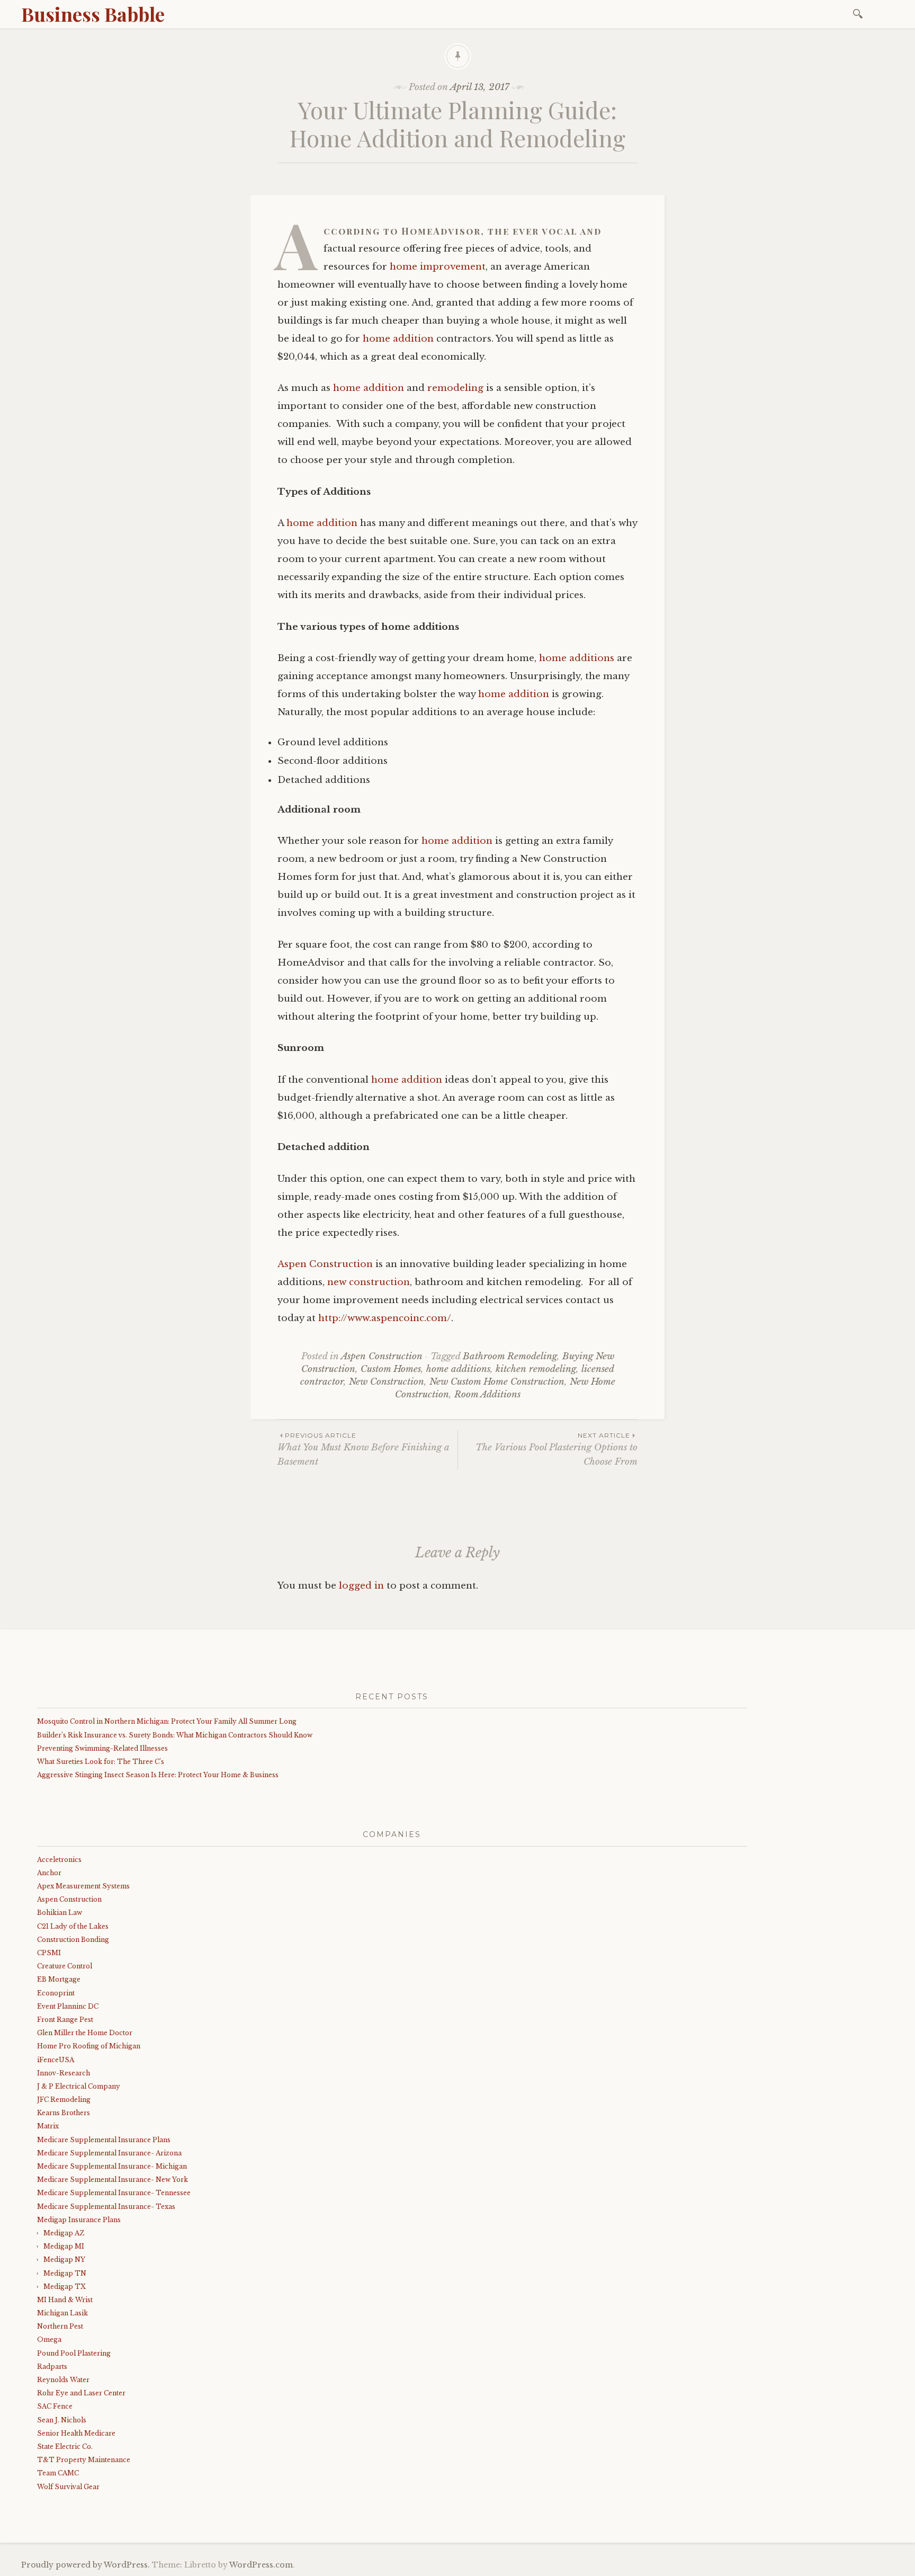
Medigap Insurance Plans (79, 2220)
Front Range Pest (65, 2020)
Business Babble (93, 14)
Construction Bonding (73, 1940)
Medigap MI (64, 2246)
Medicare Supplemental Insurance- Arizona (109, 2153)
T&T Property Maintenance (84, 2460)
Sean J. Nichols (62, 2420)
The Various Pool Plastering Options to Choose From (557, 1449)
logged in (361, 1586)
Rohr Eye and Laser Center (81, 2393)
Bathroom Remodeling (510, 1356)
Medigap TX (65, 2287)
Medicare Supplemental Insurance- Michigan (112, 2166)
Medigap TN (65, 2273)
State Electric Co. (65, 2446)
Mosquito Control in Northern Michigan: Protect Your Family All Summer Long (167, 1721)
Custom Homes (391, 1369)
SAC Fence (55, 2406)
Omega (49, 2339)
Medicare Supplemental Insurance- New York (113, 2180)
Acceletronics (59, 1860)
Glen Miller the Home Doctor (85, 2033)
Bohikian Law (60, 1913)
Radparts (52, 2366)
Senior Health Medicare (76, 2433)
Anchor (49, 1873)
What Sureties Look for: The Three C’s (101, 1762)
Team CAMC (58, 2473)
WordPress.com (261, 2565)
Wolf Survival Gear (68, 2487)
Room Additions (487, 1394)
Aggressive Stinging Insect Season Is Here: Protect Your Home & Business (158, 1775)
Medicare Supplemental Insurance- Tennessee (114, 2193)
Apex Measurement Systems (83, 1886)
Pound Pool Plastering (74, 2353)
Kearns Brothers (64, 2113)
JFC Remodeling (64, 2100)
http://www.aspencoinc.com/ (385, 1318)
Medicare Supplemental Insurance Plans (104, 2140)
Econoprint (56, 1993)
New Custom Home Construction (497, 1382)
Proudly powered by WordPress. (86, 2565)
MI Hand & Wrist (65, 2300)
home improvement (438, 267)
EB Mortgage (59, 1979)
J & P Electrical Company (79, 2086)
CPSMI (49, 1953)
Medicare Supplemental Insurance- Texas (106, 2207)
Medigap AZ (64, 2233)
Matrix (48, 2126)
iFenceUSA (56, 2060)
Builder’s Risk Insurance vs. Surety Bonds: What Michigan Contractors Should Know (175, 1735)
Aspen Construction (325, 1264)
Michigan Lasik (62, 2313)
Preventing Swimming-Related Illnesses (102, 1748)
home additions (577, 658)
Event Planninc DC (68, 2006)
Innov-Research (64, 2073)
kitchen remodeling (536, 1369)
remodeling (455, 388)
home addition (398, 339)
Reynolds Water (63, 2380)
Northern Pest (60, 2326)
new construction (369, 1282)
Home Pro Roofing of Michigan (89, 2046)
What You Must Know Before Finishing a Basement (363, 1449)
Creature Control (65, 1966)
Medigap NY (64, 2259)
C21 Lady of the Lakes (73, 1926)
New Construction (387, 1382)
